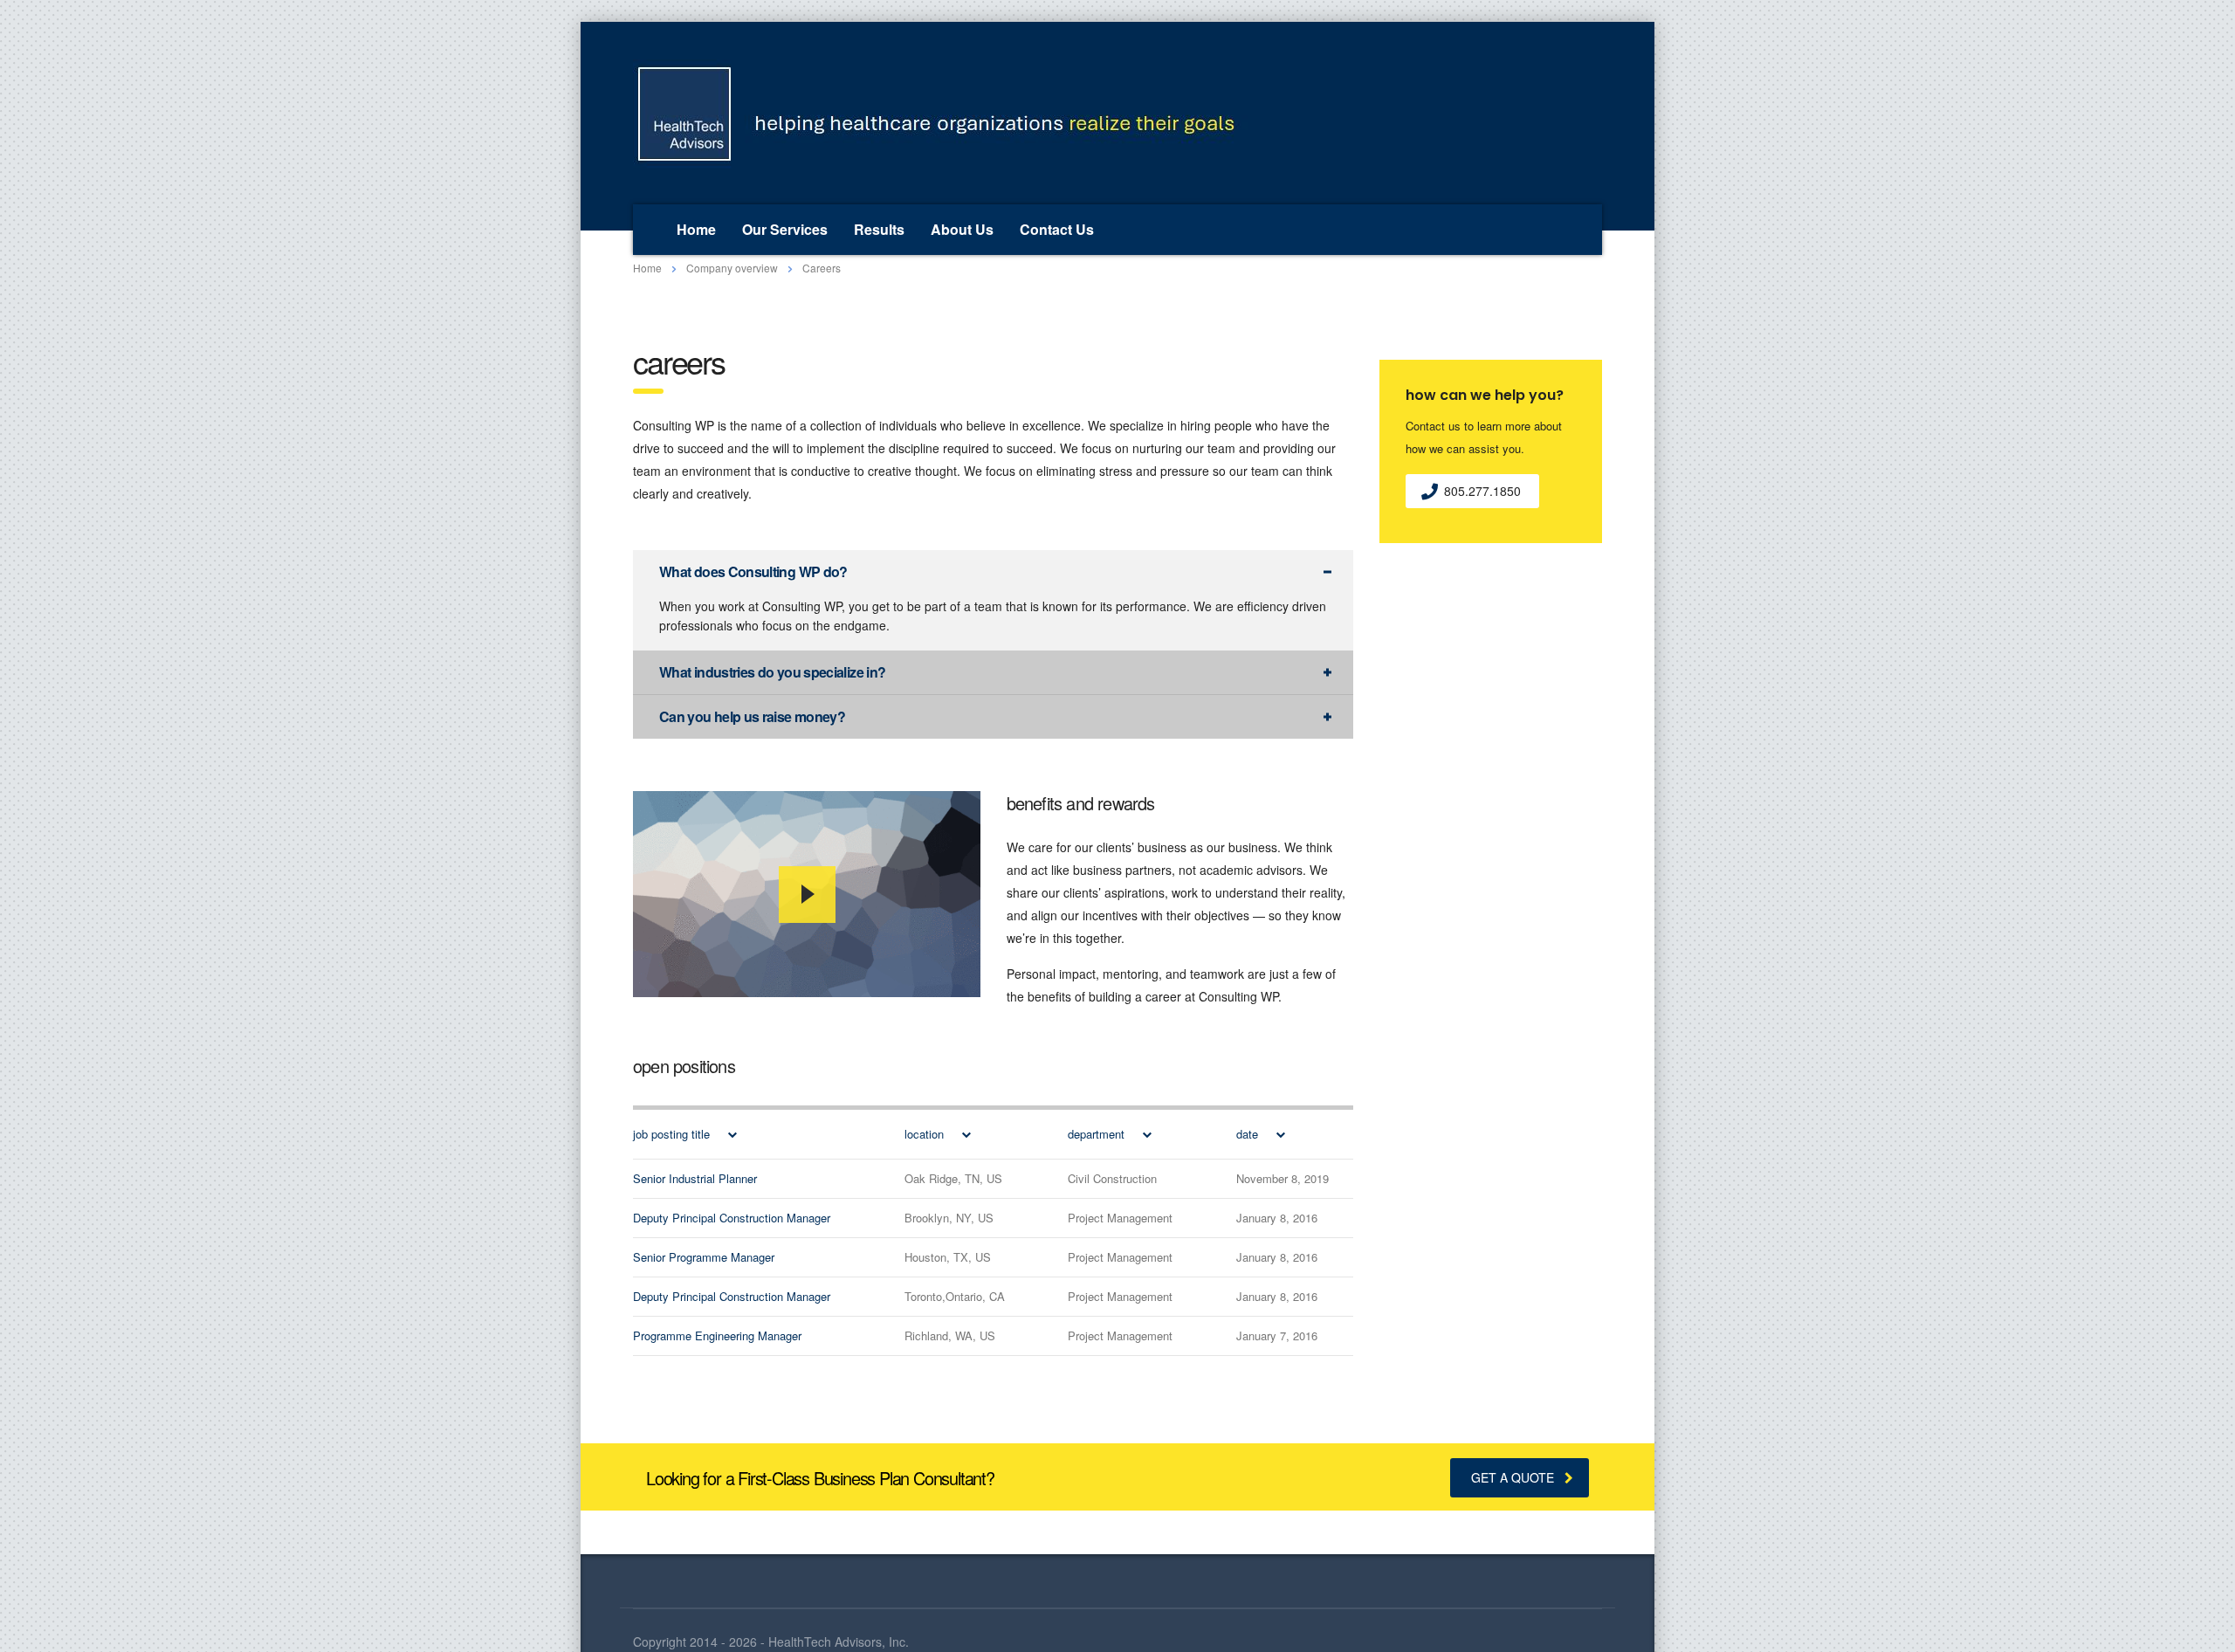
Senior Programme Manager (704, 1257)
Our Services (785, 229)
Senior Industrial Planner (695, 1178)
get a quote (1513, 1477)
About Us (962, 229)
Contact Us (1057, 229)
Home (696, 229)
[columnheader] (750, 1134)
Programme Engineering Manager (717, 1335)
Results (879, 229)
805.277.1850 (1482, 491)
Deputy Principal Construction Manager (732, 1218)
